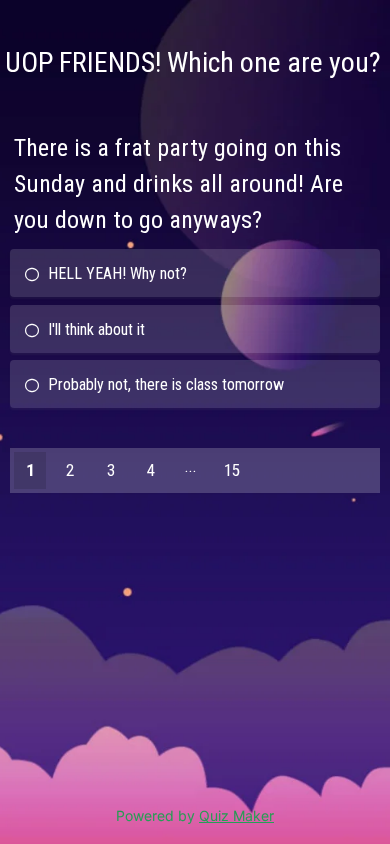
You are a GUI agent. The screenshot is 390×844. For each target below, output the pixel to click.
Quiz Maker (236, 815)
